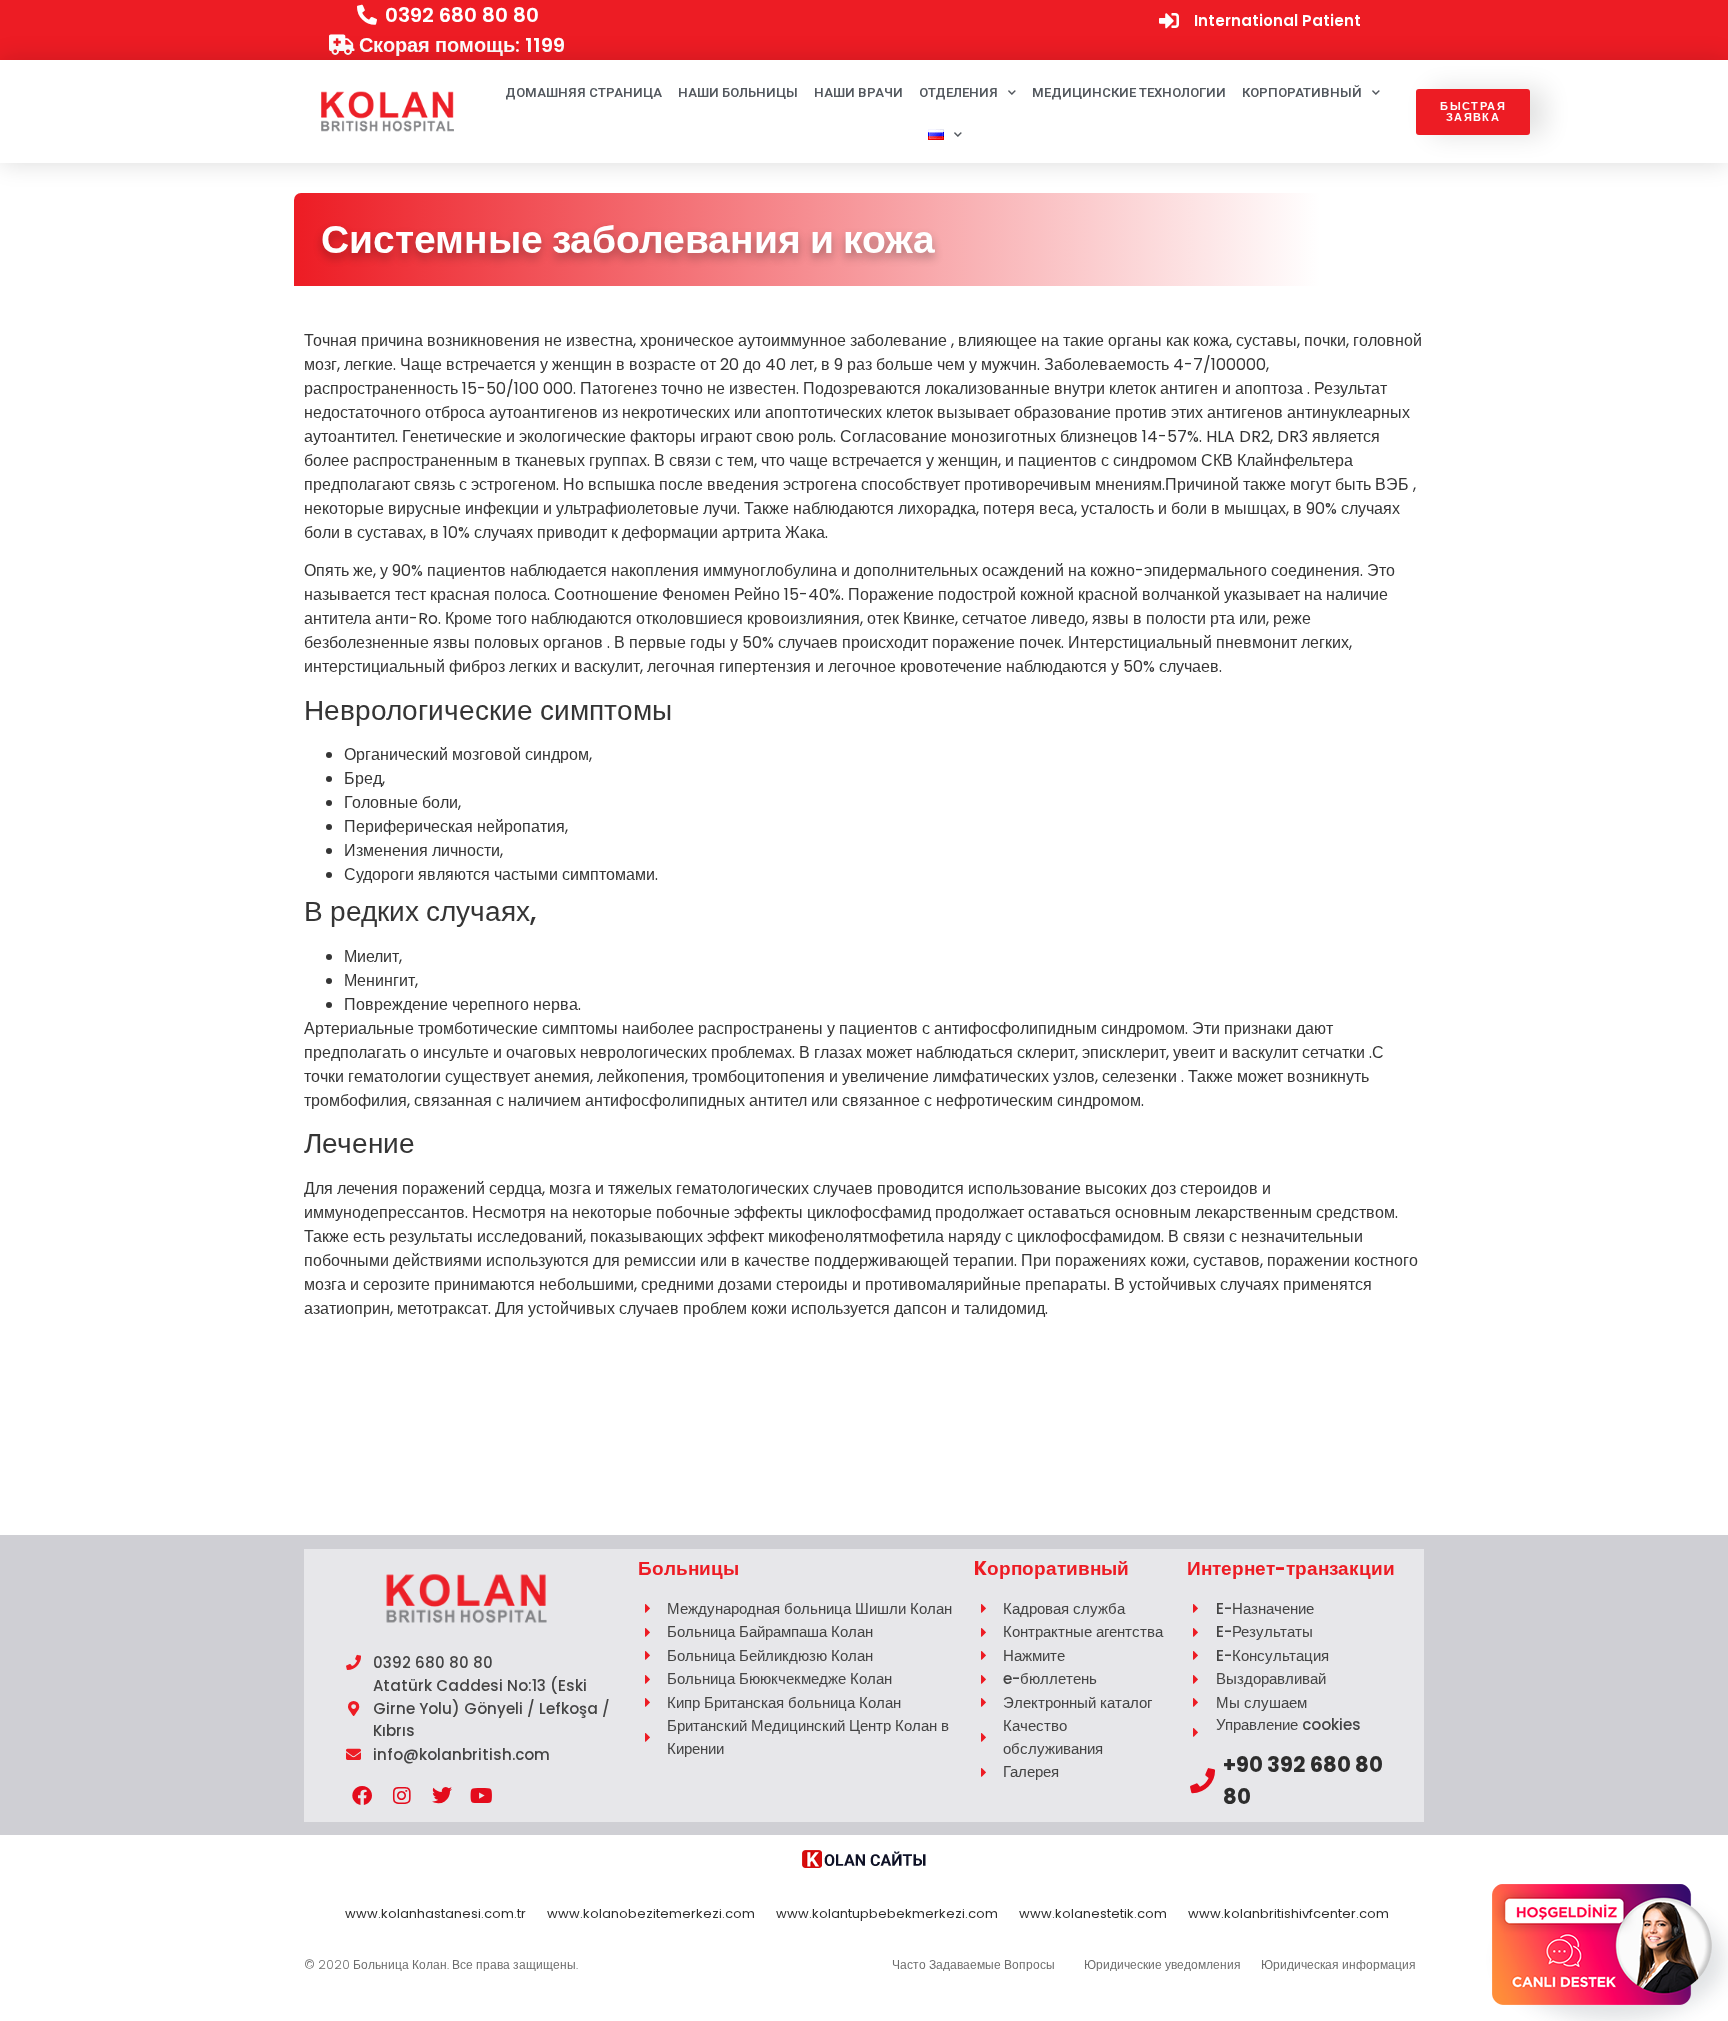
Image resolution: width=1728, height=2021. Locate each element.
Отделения (958, 92)
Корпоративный (1302, 92)
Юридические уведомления (1162, 1964)
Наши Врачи (858, 92)
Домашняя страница (583, 92)
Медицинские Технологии (1129, 92)
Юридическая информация (1338, 1964)
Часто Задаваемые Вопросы (973, 1964)
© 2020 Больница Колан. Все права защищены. (441, 1964)
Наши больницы (738, 92)
